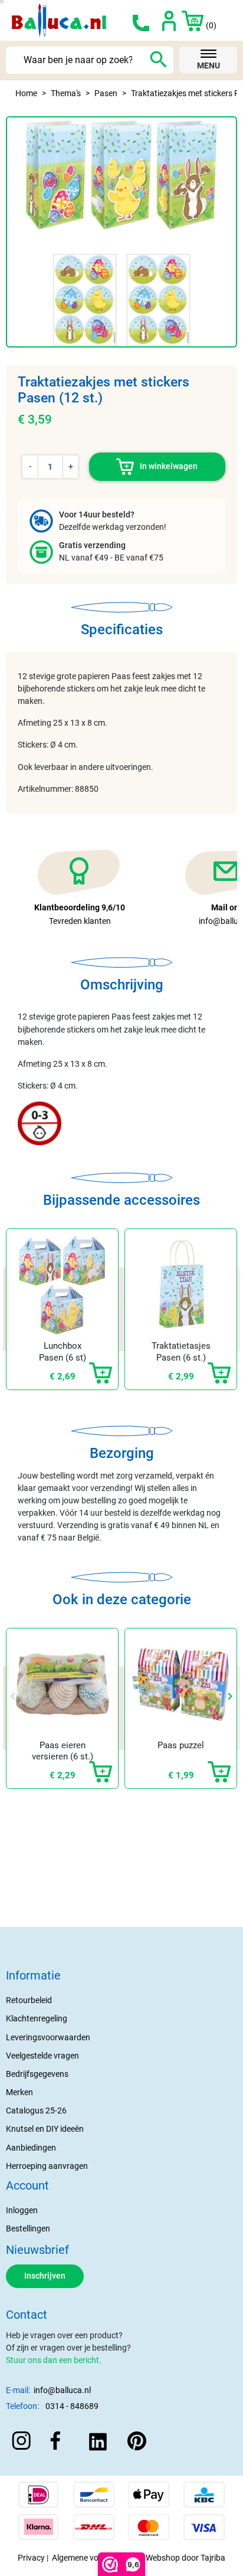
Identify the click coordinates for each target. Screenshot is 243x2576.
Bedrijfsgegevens (37, 2074)
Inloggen (22, 2210)
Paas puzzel (181, 1745)
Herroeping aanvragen (47, 2166)
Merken (19, 2092)
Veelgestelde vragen (42, 2056)
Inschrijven (45, 2276)
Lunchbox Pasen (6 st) (63, 1352)
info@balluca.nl (62, 2390)
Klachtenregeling (37, 2018)
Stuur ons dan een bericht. (54, 2360)
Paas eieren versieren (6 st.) (63, 1751)
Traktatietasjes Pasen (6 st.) (181, 1352)
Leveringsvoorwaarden (48, 2037)
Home (26, 93)
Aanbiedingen (31, 2148)
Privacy (31, 2558)
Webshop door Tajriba (185, 2558)
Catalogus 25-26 (36, 2110)
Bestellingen (28, 2228)
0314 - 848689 (72, 2406)
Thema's (66, 93)
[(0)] (188, 20)
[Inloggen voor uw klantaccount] (169, 20)
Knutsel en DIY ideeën (45, 2129)
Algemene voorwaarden (95, 2558)
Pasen (106, 93)
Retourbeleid (29, 2000)
